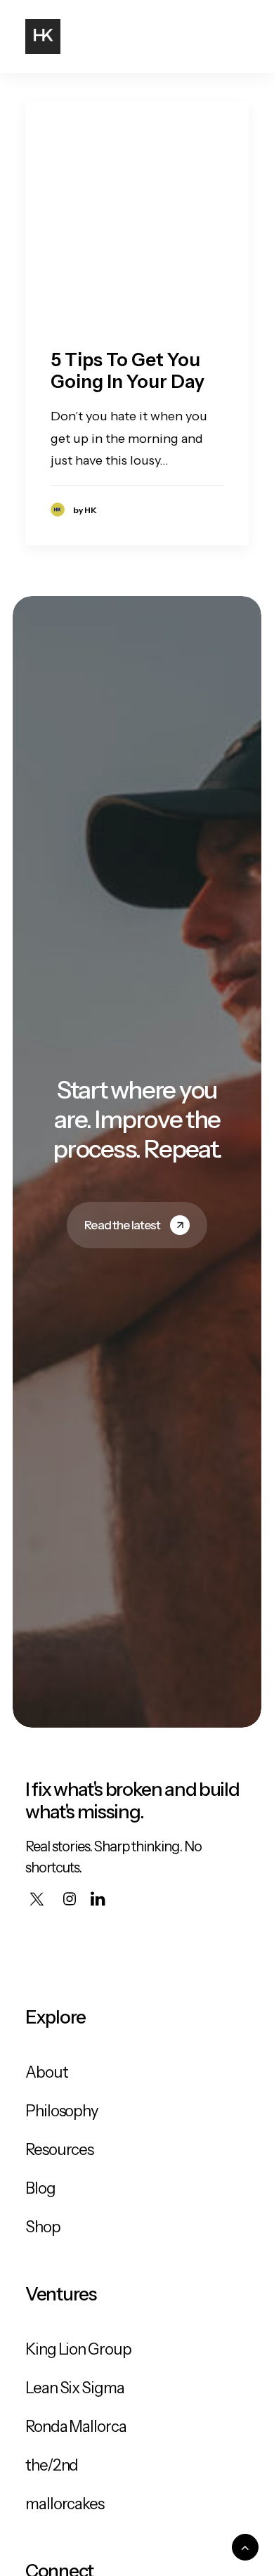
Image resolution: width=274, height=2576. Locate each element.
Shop (43, 2227)
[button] (242, 37)
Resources (59, 2150)
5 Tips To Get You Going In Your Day (128, 371)
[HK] (43, 37)
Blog (40, 2188)
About (47, 2072)
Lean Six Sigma (75, 2388)
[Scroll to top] (245, 2546)
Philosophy (62, 2111)
